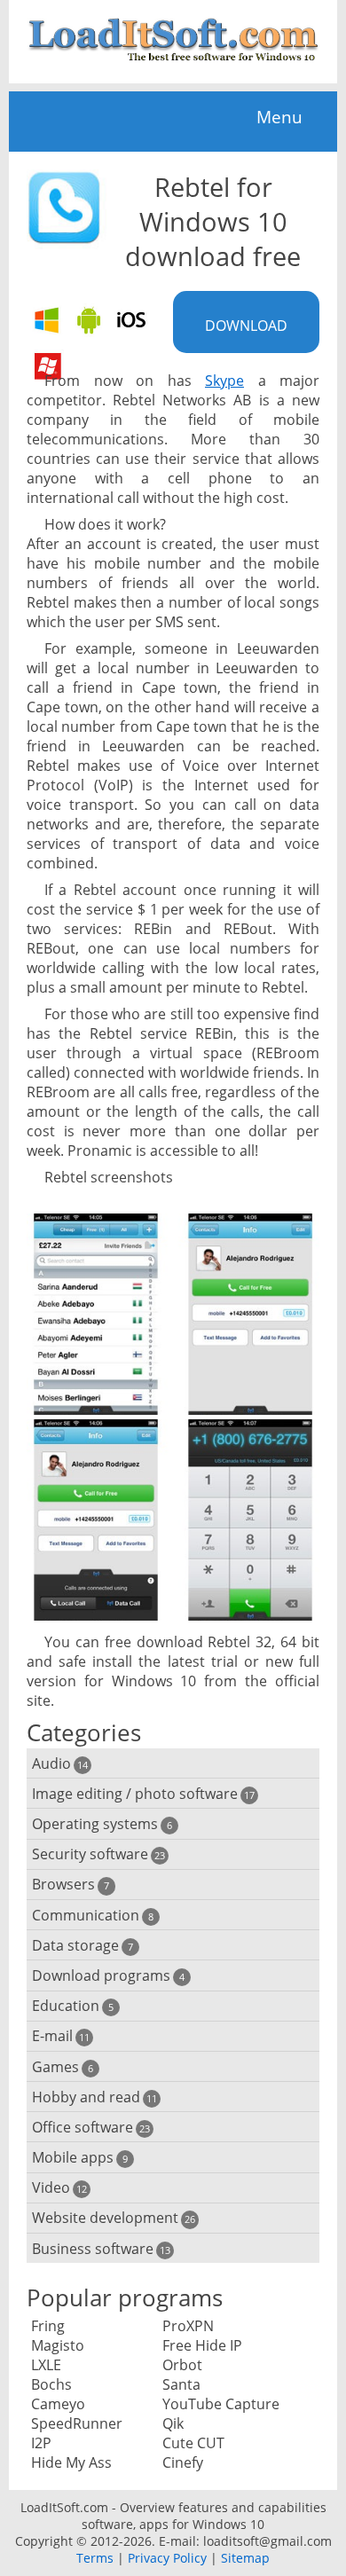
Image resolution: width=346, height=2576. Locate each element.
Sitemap (245, 2558)
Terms (95, 2558)
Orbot (182, 2365)
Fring (48, 2326)
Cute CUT (193, 2443)
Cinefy (183, 2462)
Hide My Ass (71, 2462)
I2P (41, 2443)
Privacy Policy (167, 2558)
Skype (224, 381)
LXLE (46, 2365)
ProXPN (188, 2326)
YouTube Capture (221, 2404)
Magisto (58, 2345)
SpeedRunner (77, 2423)
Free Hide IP (202, 2345)
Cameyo (58, 2404)
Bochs (51, 2384)
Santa (181, 2384)
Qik (173, 2423)
